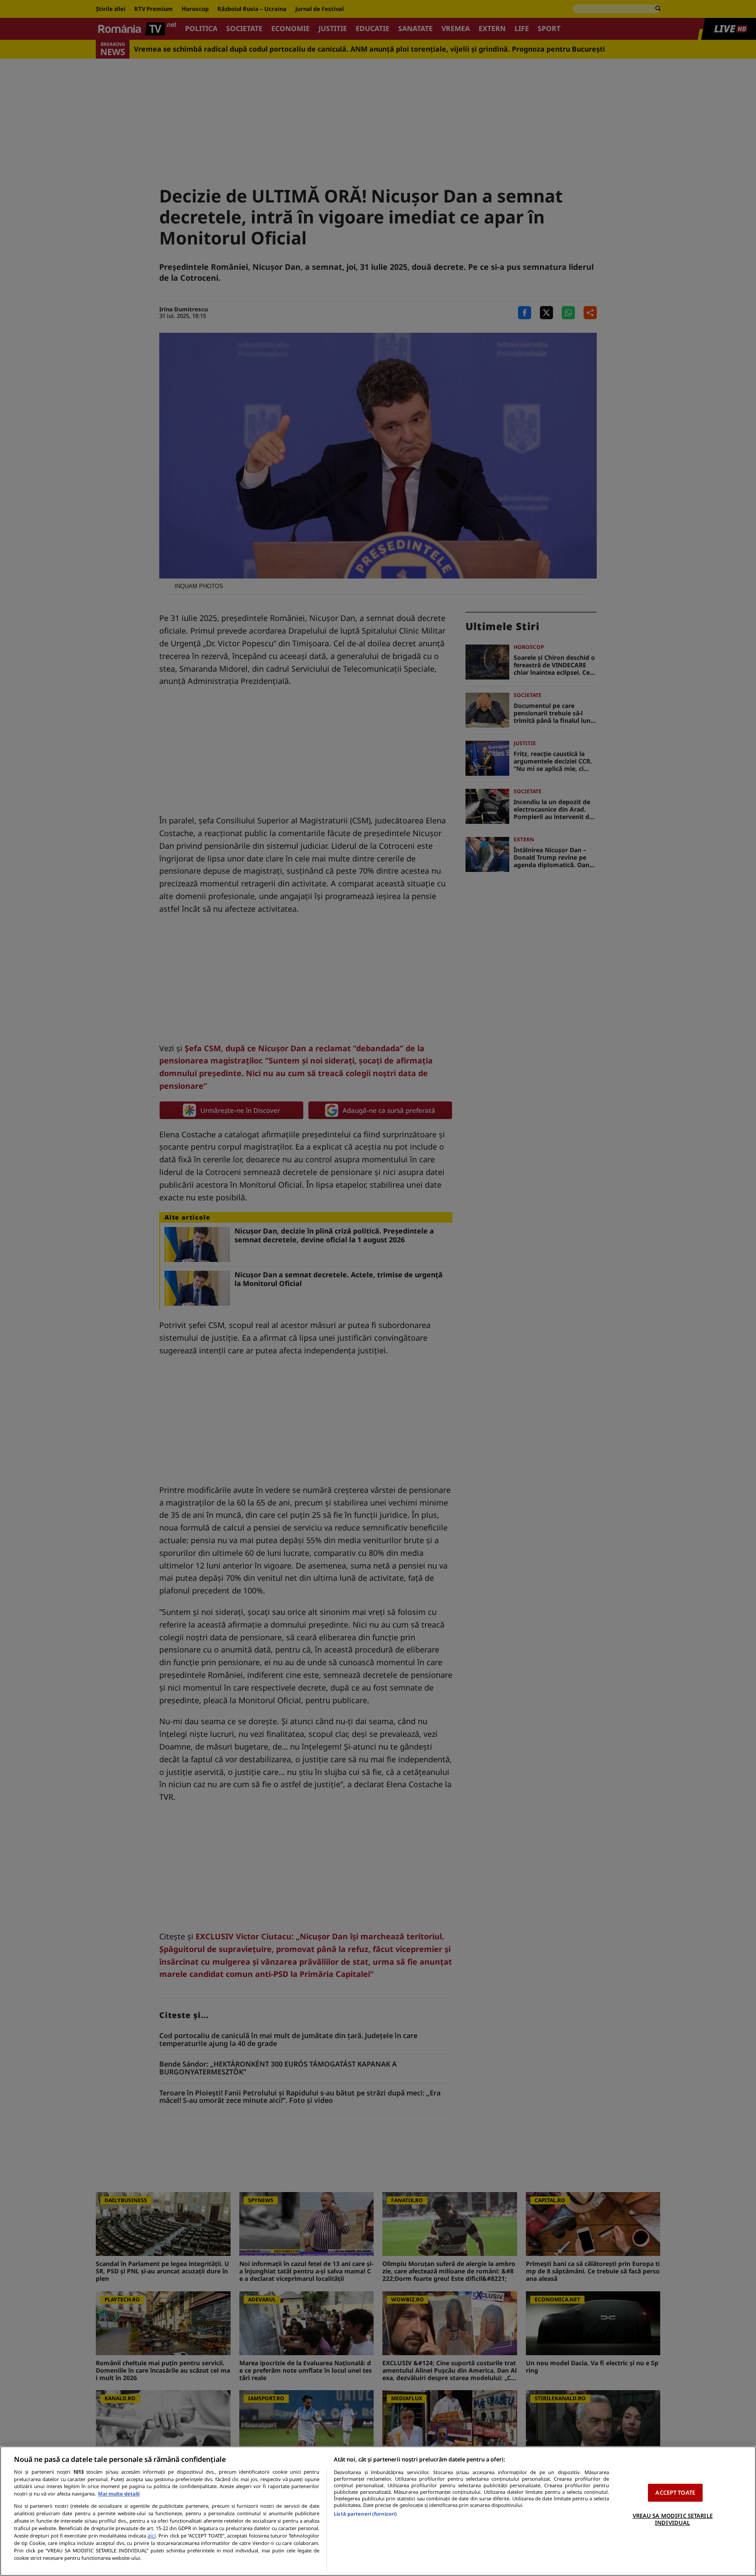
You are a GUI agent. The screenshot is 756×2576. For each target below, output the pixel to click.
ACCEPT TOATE (675, 2492)
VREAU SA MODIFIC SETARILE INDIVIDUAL (673, 2519)
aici (152, 2536)
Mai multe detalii (119, 2494)
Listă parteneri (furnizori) (365, 2514)
